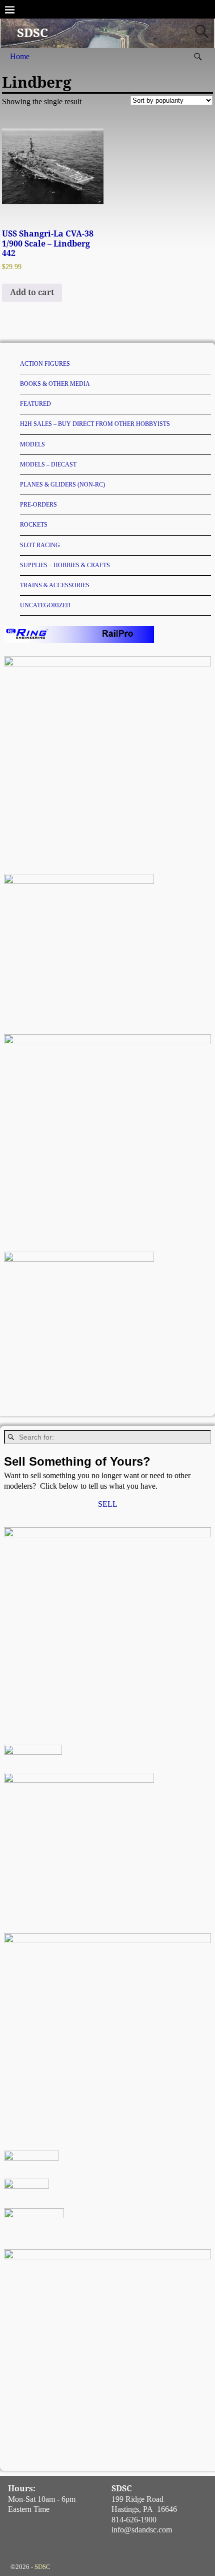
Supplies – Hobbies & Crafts (65, 565)
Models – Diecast (48, 464)
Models (32, 444)
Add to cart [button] (32, 292)
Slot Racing (40, 545)
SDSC (32, 33)
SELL (108, 1504)
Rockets (34, 525)
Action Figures (45, 364)
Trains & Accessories (55, 585)
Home (20, 56)
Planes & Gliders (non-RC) (62, 485)
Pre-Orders (38, 505)
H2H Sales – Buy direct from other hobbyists (95, 424)
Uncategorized (45, 605)
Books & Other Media (55, 384)
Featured (35, 404)
